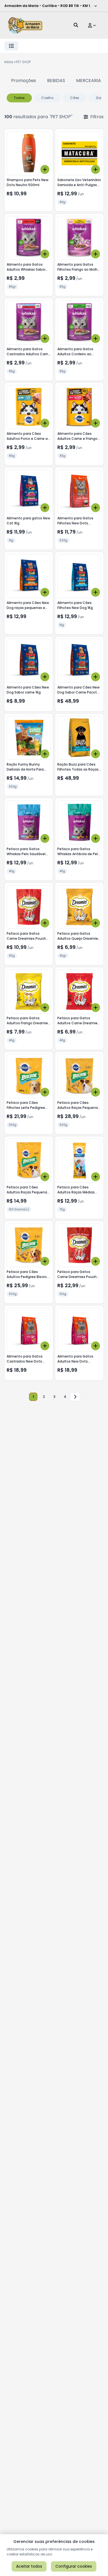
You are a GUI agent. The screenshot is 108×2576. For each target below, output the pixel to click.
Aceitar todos (29, 2566)
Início (9, 62)
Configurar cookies (74, 2566)
